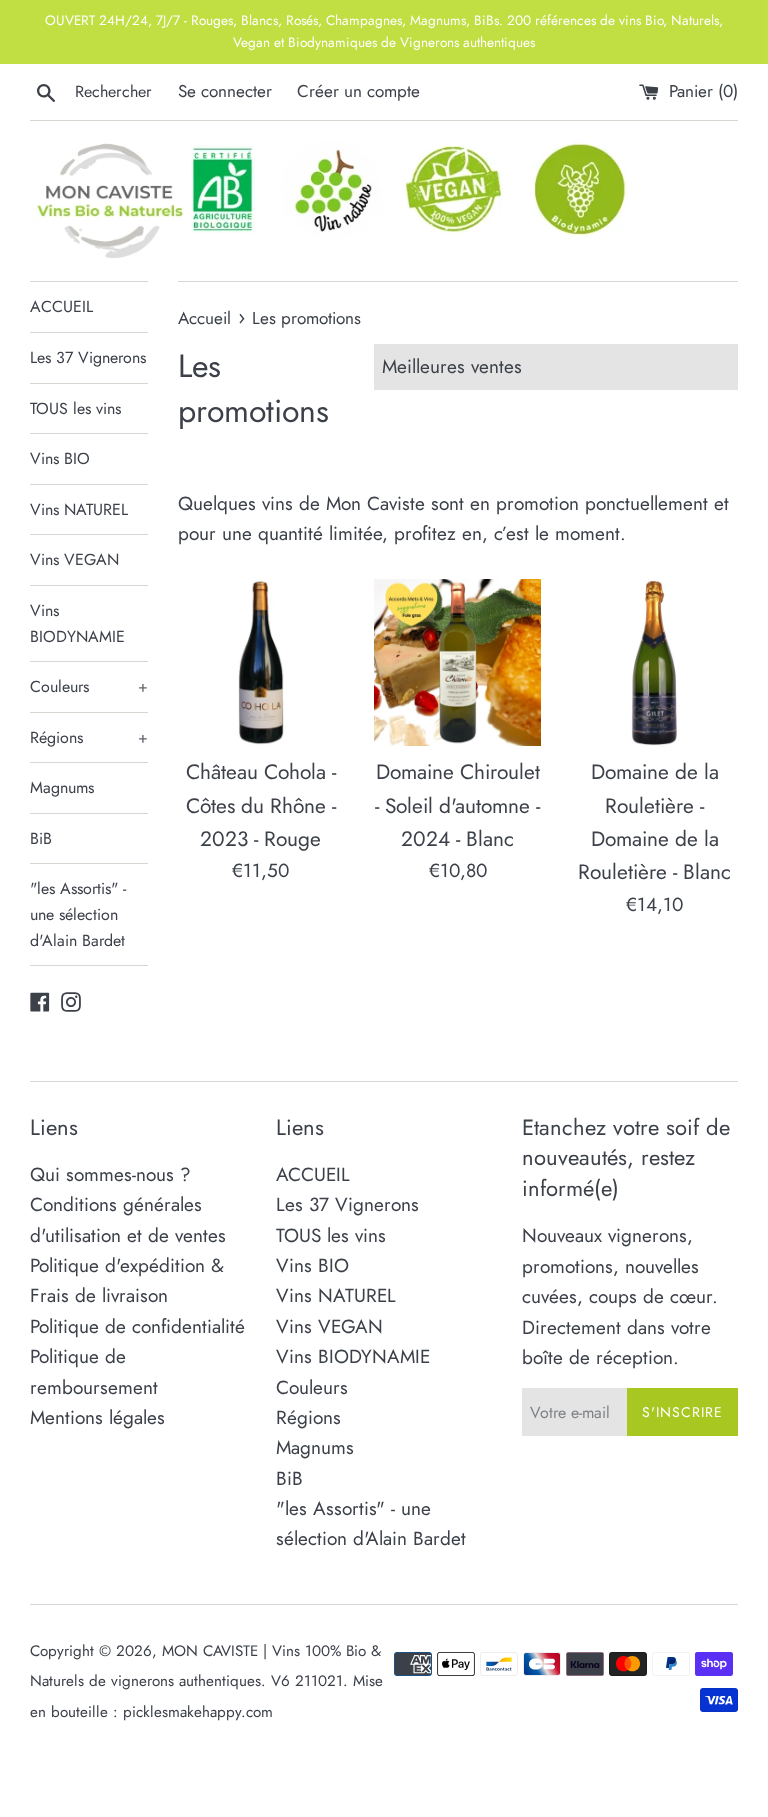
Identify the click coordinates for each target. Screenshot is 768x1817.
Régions (89, 737)
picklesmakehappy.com (198, 1712)
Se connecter (225, 91)
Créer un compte (358, 91)
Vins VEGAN (74, 559)
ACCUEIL (61, 306)
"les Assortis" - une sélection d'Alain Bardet (78, 914)
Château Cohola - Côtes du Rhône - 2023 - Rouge (261, 805)
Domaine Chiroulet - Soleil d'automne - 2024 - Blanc (457, 805)
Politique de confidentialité (137, 1326)
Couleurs (89, 686)
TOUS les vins (75, 408)
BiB (41, 838)
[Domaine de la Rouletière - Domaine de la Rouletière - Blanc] (654, 662)
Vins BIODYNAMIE (77, 623)
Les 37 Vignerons (88, 357)
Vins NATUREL (79, 509)
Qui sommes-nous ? (110, 1174)
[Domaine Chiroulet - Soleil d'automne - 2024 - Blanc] (457, 662)
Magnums (62, 787)
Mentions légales (97, 1417)
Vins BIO (60, 458)
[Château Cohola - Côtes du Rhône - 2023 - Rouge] (261, 662)
